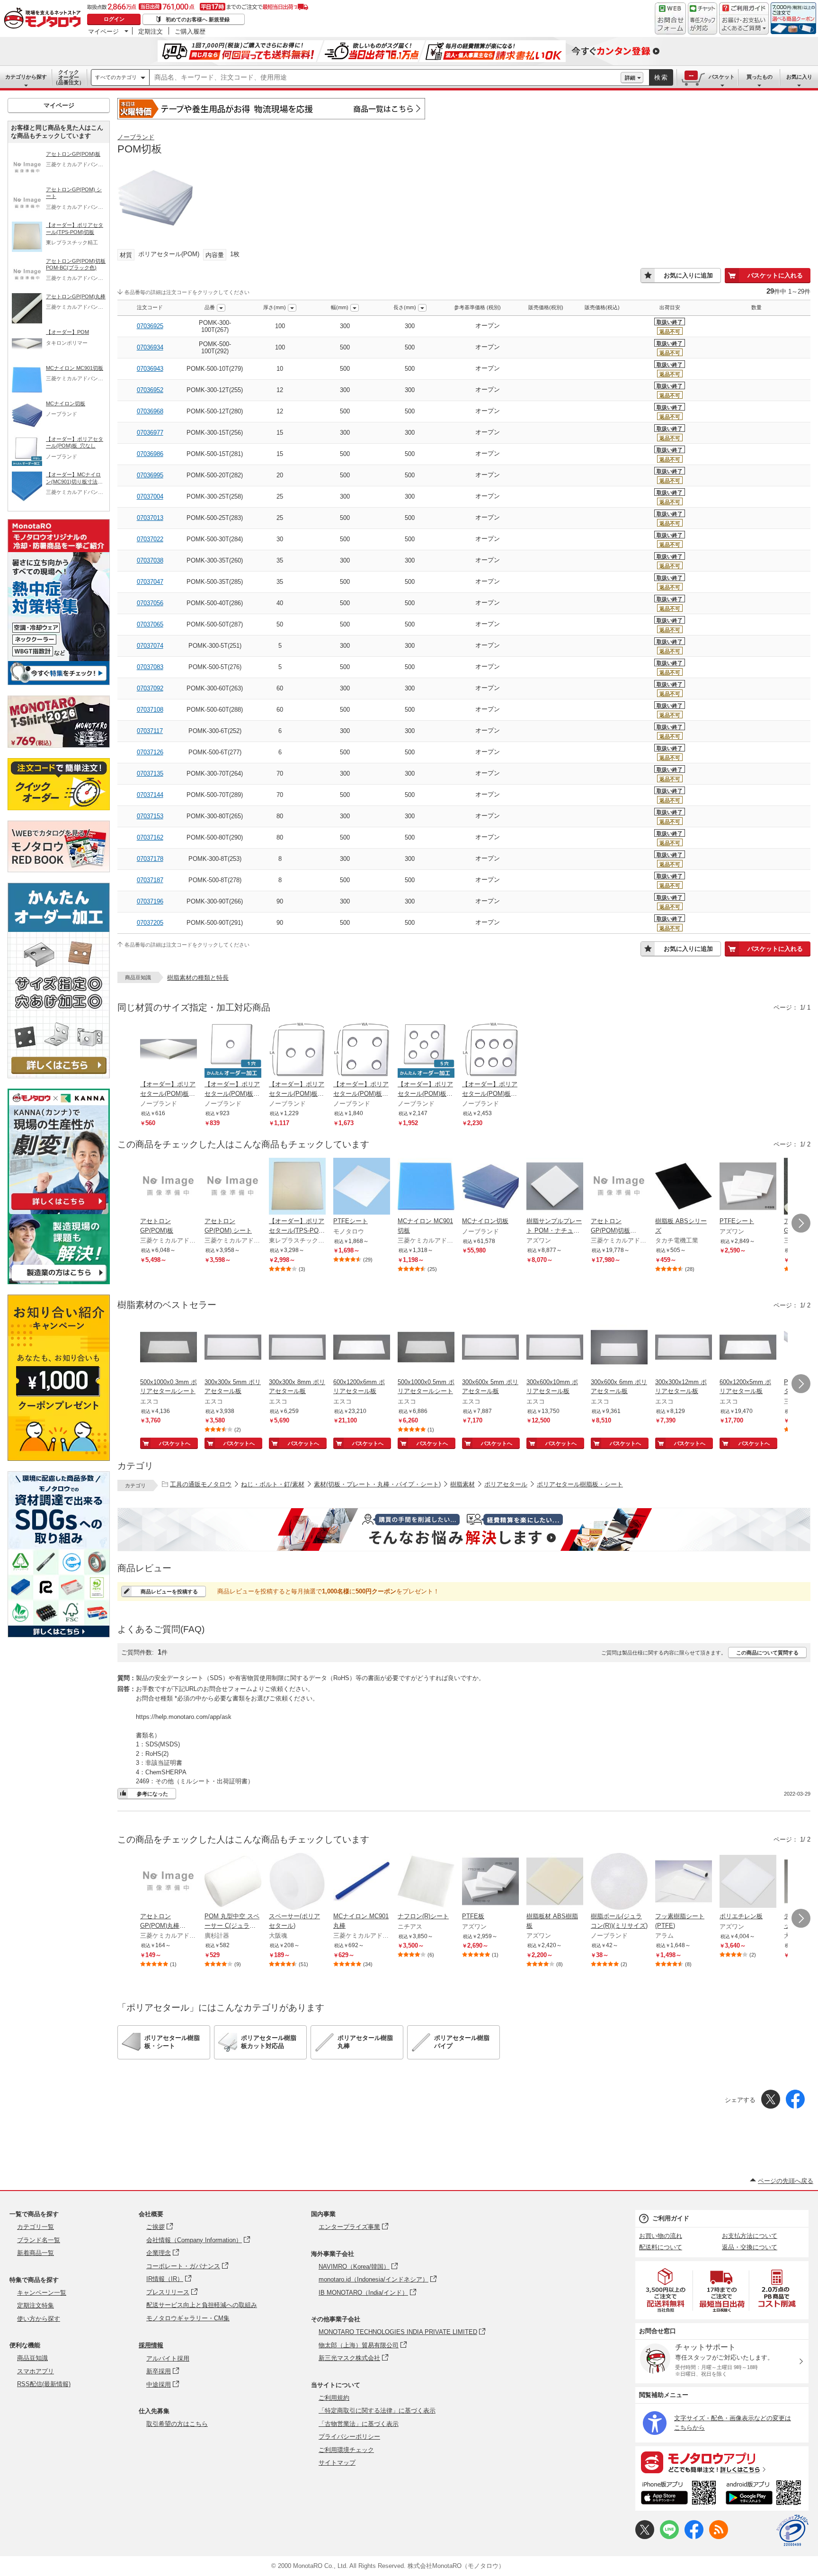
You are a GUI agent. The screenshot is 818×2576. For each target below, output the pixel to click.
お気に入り (799, 77)
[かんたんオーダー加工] (59, 1076)
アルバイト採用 (168, 2358)
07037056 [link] (150, 603)
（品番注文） (69, 77)
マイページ (103, 31)
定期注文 (151, 31)
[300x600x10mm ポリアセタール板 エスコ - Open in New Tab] (555, 1348)
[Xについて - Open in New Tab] (645, 2537)
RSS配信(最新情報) (44, 2384)
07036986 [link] (150, 454)
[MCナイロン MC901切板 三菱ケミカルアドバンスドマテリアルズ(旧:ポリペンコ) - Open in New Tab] (426, 1187)
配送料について (661, 2247)
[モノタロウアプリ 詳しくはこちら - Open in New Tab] (722, 2462)
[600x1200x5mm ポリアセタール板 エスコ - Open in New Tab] (748, 1348)
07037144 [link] (150, 795)
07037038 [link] (150, 560)
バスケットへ (175, 1443)
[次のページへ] (801, 1223)
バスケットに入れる (775, 275)
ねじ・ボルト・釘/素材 (273, 1484)
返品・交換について (750, 2247)
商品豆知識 (32, 2358)
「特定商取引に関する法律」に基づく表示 (377, 2411)
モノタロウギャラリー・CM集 (188, 2318)
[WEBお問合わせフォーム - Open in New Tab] (670, 18)
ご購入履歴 (190, 31)
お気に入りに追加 (688, 275)
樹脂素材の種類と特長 (198, 978)
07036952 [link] (150, 390)
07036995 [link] (150, 475)
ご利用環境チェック (346, 2450)
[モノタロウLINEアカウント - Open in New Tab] (669, 2537)
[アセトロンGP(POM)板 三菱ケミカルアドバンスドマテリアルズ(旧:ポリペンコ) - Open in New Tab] (169, 1187)
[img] (44, 19)
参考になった (152, 1794)
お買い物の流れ (661, 2236)
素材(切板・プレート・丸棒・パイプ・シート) (377, 1484)
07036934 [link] (150, 347)
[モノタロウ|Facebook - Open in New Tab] (694, 2537)
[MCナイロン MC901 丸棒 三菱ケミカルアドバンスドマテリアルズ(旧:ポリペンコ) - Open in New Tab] (362, 1882)
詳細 (630, 78)
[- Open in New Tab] (666, 2290)
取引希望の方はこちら (177, 2424)
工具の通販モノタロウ (201, 1484)
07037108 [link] (150, 710)
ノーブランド (136, 137)
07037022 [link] (150, 539)
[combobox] (385, 78)
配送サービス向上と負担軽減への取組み (202, 2305)
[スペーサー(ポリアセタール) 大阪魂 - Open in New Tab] (297, 1882)
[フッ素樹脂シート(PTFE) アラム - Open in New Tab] (684, 1882)
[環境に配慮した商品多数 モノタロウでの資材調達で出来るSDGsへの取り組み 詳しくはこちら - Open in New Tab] (59, 1635)
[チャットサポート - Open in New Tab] (702, 18)
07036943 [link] (150, 369)
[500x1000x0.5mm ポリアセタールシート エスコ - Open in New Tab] (426, 1348)
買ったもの (760, 77)
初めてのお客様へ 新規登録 (198, 19)
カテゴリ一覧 (36, 2227)
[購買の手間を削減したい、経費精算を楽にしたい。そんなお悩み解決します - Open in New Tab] (464, 1529)
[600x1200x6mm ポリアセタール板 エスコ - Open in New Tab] (362, 1348)
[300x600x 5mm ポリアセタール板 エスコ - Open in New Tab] (490, 1348)
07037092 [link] (150, 688)
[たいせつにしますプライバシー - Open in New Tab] (792, 2531)
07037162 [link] (150, 837)
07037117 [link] (150, 731)
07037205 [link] (150, 923)
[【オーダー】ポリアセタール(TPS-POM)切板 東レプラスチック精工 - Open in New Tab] (297, 1187)
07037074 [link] (150, 646)
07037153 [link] (150, 816)
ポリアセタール (506, 1484)
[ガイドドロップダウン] (744, 25)
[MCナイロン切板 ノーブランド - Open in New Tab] (490, 1187)
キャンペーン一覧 (42, 2293)
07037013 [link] (150, 518)
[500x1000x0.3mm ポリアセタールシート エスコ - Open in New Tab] (169, 1348)
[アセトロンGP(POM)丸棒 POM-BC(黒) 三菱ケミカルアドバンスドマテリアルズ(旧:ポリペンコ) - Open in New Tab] (169, 1882)
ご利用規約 (334, 2398)
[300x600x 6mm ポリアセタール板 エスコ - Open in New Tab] (619, 1348)
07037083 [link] (150, 667)
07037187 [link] (150, 880)
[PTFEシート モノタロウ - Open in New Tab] (362, 1187)
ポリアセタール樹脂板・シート (580, 1484)
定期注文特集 (36, 2305)
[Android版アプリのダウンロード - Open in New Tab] (765, 2494)
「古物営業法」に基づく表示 (359, 2424)
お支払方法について (750, 2236)
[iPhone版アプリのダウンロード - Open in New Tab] (679, 2494)
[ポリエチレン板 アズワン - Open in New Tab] (748, 1882)
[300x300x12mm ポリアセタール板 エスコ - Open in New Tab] (684, 1348)
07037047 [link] (150, 582)
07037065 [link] (150, 624)
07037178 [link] (150, 859)
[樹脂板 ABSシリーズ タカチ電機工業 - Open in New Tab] (684, 1187)
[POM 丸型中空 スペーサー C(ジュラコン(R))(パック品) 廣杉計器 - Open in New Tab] (233, 1882)
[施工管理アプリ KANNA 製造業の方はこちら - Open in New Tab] (59, 1282)
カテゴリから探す (26, 77)
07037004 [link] (150, 496)
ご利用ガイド (671, 2218)
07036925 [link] (150, 326)
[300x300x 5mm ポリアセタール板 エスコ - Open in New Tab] (233, 1348)
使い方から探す (39, 2319)
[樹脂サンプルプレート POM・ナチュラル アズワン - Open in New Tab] (555, 1187)
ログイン (114, 19)
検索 (661, 77)
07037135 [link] (150, 774)
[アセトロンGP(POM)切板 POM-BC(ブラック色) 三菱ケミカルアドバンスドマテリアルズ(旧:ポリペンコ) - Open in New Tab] (619, 1187)
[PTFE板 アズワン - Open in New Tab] (490, 1882)
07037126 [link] (150, 752)
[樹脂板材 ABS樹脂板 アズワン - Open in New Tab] (555, 1882)
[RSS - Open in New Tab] (719, 2537)
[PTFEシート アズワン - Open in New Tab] (748, 1187)
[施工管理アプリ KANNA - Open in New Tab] (59, 1210)
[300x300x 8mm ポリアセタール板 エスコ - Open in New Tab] (297, 1348)
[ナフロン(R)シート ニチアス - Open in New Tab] (426, 1882)
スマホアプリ (36, 2371)
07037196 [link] (150, 901)
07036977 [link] (150, 433)
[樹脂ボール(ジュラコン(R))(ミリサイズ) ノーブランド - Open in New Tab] (619, 1882)
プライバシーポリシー (349, 2437)
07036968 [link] (150, 411)
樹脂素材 (462, 1484)
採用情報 (151, 2345)
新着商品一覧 (36, 2253)
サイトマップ (337, 2463)
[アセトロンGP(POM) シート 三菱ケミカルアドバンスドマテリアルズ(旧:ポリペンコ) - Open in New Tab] (233, 1187)
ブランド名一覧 (39, 2240)
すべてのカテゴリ (116, 77)
